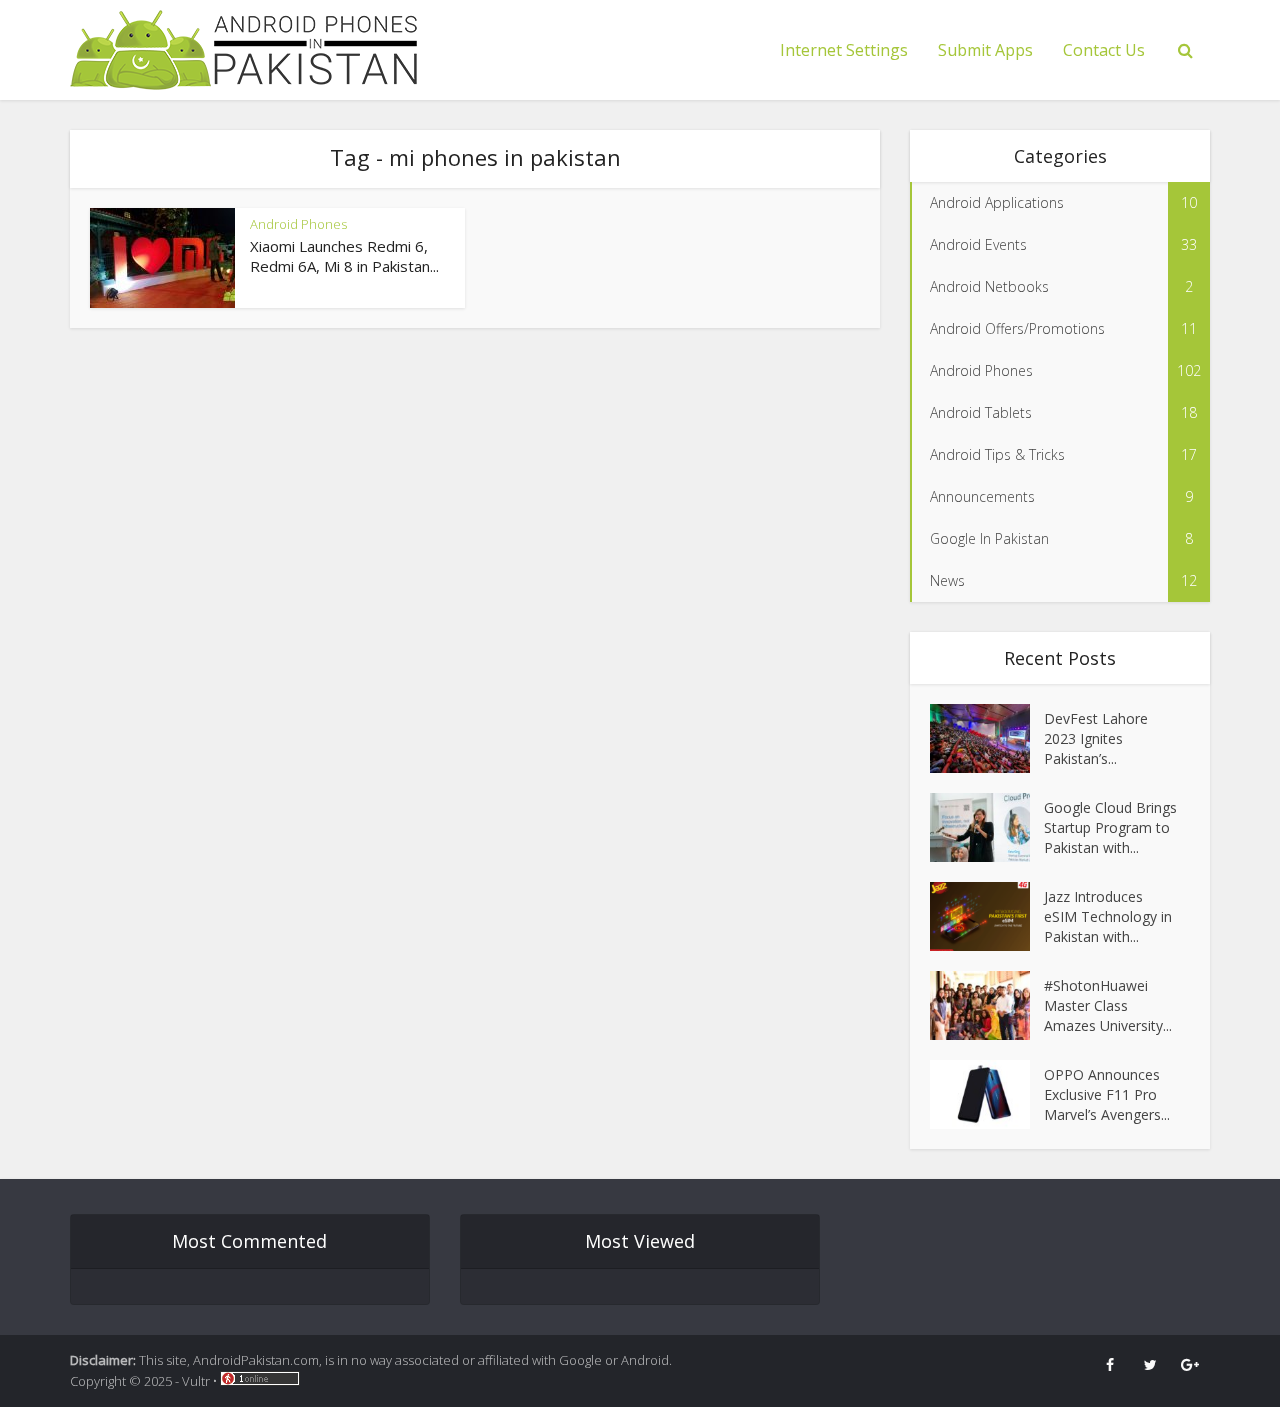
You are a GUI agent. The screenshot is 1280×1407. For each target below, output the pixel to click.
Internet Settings (844, 50)
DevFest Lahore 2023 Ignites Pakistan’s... (1096, 738)
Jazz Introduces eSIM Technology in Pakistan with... (1108, 916)
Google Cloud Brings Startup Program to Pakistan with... (1110, 827)
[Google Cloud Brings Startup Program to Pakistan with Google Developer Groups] (987, 827)
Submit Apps (985, 50)
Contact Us (1104, 50)
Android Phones (298, 224)
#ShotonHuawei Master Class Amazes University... (1108, 1005)
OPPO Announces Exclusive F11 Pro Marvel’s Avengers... (1107, 1094)
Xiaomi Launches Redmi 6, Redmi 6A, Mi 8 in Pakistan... (344, 256)
